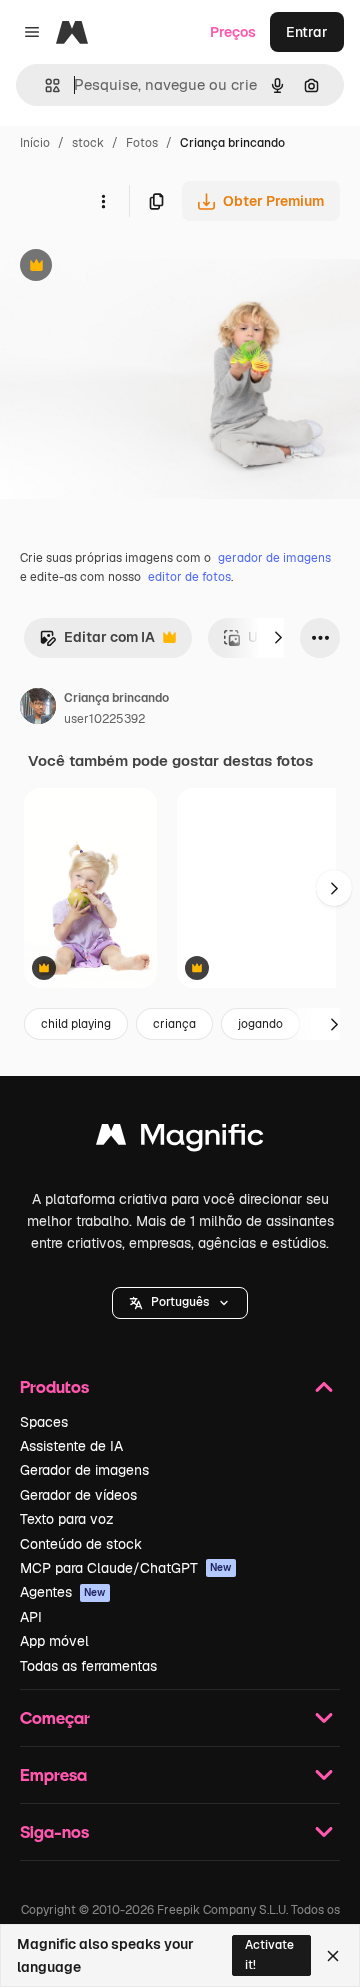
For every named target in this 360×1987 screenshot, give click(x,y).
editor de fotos (189, 577)
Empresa (53, 1774)
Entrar (307, 32)
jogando (260, 1024)
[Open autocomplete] (44, 85)
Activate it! (269, 1954)
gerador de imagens (274, 558)
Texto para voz (67, 1519)
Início (35, 143)
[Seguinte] (278, 638)
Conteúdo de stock (81, 1544)
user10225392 (104, 719)
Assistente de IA (71, 1446)
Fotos (142, 143)
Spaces (44, 1422)
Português (180, 1302)
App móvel (54, 1641)
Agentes (63, 1592)
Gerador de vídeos (78, 1495)
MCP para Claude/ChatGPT (126, 1568)
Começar (55, 1717)
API (31, 1617)
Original (128, 267)
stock (88, 143)
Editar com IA (97, 642)
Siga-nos (54, 1831)
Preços (233, 32)
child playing (76, 1024)
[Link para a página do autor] (38, 709)
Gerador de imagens (84, 1470)
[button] (180, 1303)
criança (174, 1024)
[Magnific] (180, 1139)
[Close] (333, 1956)
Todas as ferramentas (88, 1666)
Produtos (54, 1386)
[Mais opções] (103, 201)
